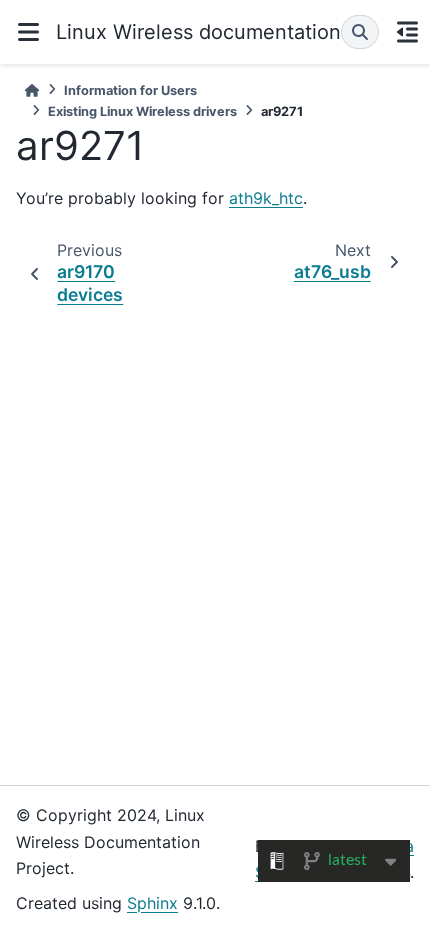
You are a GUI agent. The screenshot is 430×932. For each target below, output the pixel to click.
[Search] (360, 32)
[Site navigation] (28, 32)
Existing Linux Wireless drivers (142, 111)
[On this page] (407, 32)
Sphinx (152, 903)
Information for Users (130, 90)
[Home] (32, 90)
